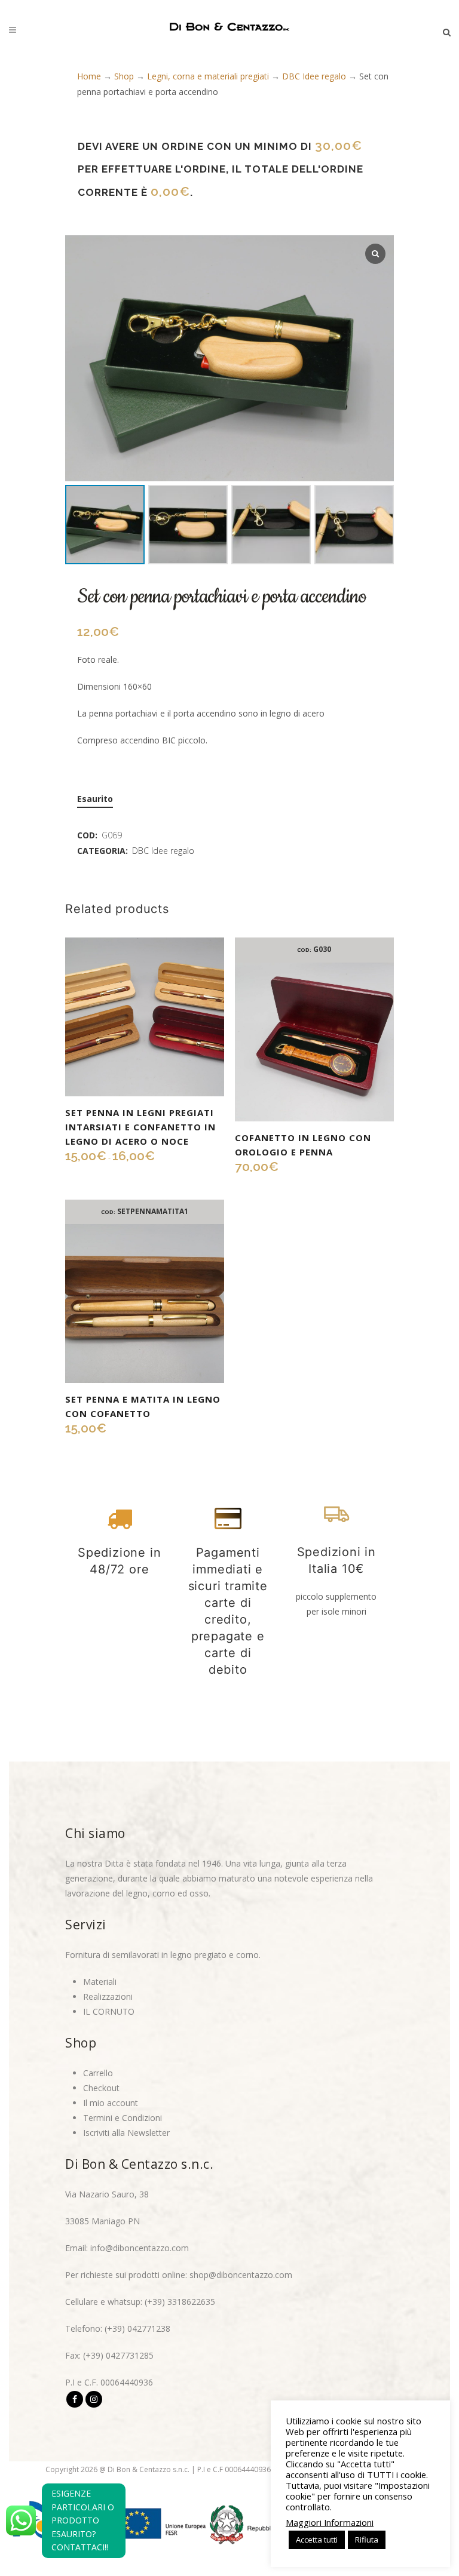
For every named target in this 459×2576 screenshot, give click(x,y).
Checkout (101, 2088)
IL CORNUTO (109, 2011)
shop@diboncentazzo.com (241, 2275)
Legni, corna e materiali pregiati (208, 76)
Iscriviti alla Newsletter (126, 2133)
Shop (124, 76)
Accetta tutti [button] (317, 2540)
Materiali (100, 1982)
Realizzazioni (108, 1996)
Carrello (98, 2073)
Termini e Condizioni (123, 2118)
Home (89, 76)
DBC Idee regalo (314, 76)
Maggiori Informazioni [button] (330, 2522)
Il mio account (111, 2103)
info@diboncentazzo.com (140, 2248)
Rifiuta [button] (367, 2540)
